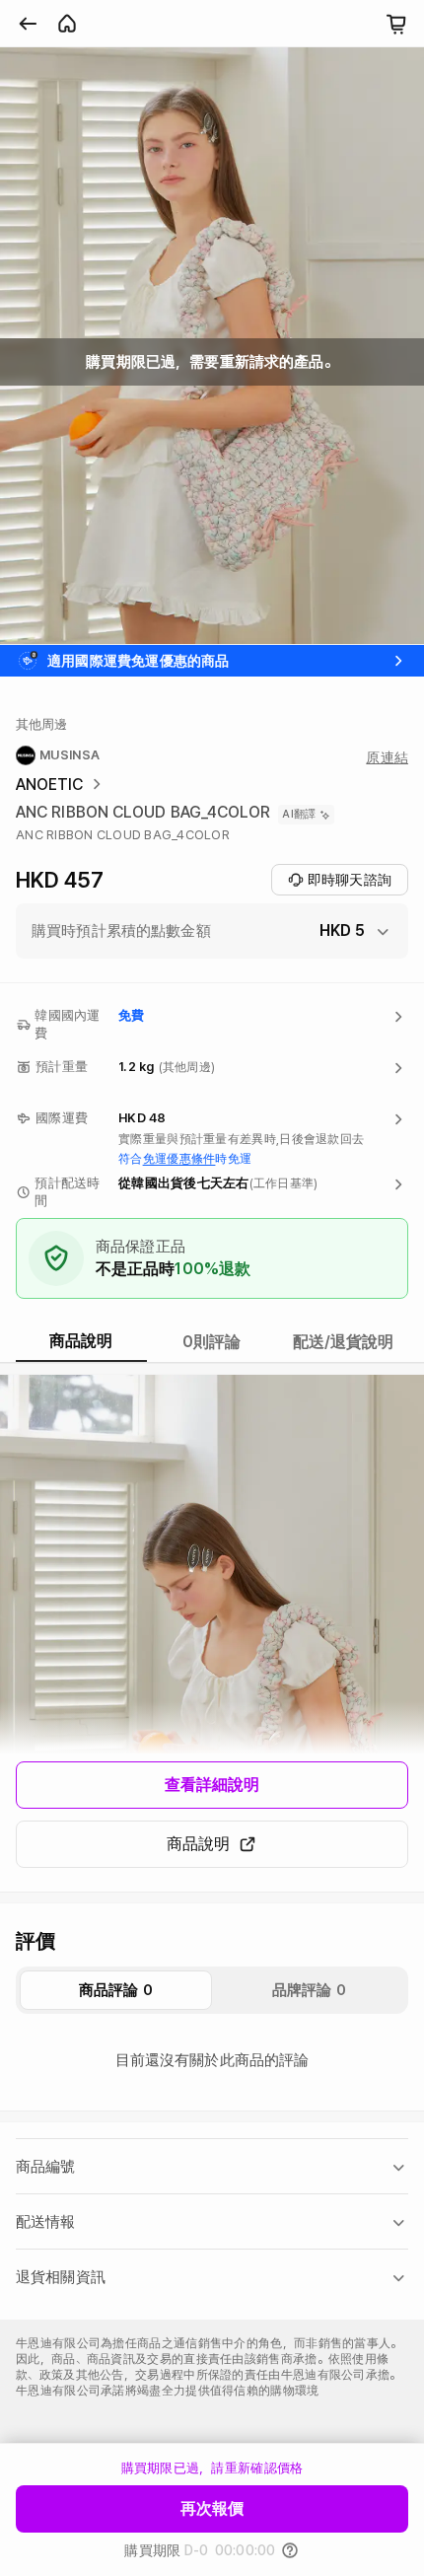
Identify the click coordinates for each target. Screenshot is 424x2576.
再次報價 (212, 2508)
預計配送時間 (67, 1192)
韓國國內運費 (67, 1024)
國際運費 (62, 1118)
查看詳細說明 (212, 1785)
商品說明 (198, 1844)
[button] (212, 931)
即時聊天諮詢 (350, 880)
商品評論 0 (116, 1990)
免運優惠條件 (179, 1159)
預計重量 (62, 1067)
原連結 (387, 757)
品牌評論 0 (309, 1990)
